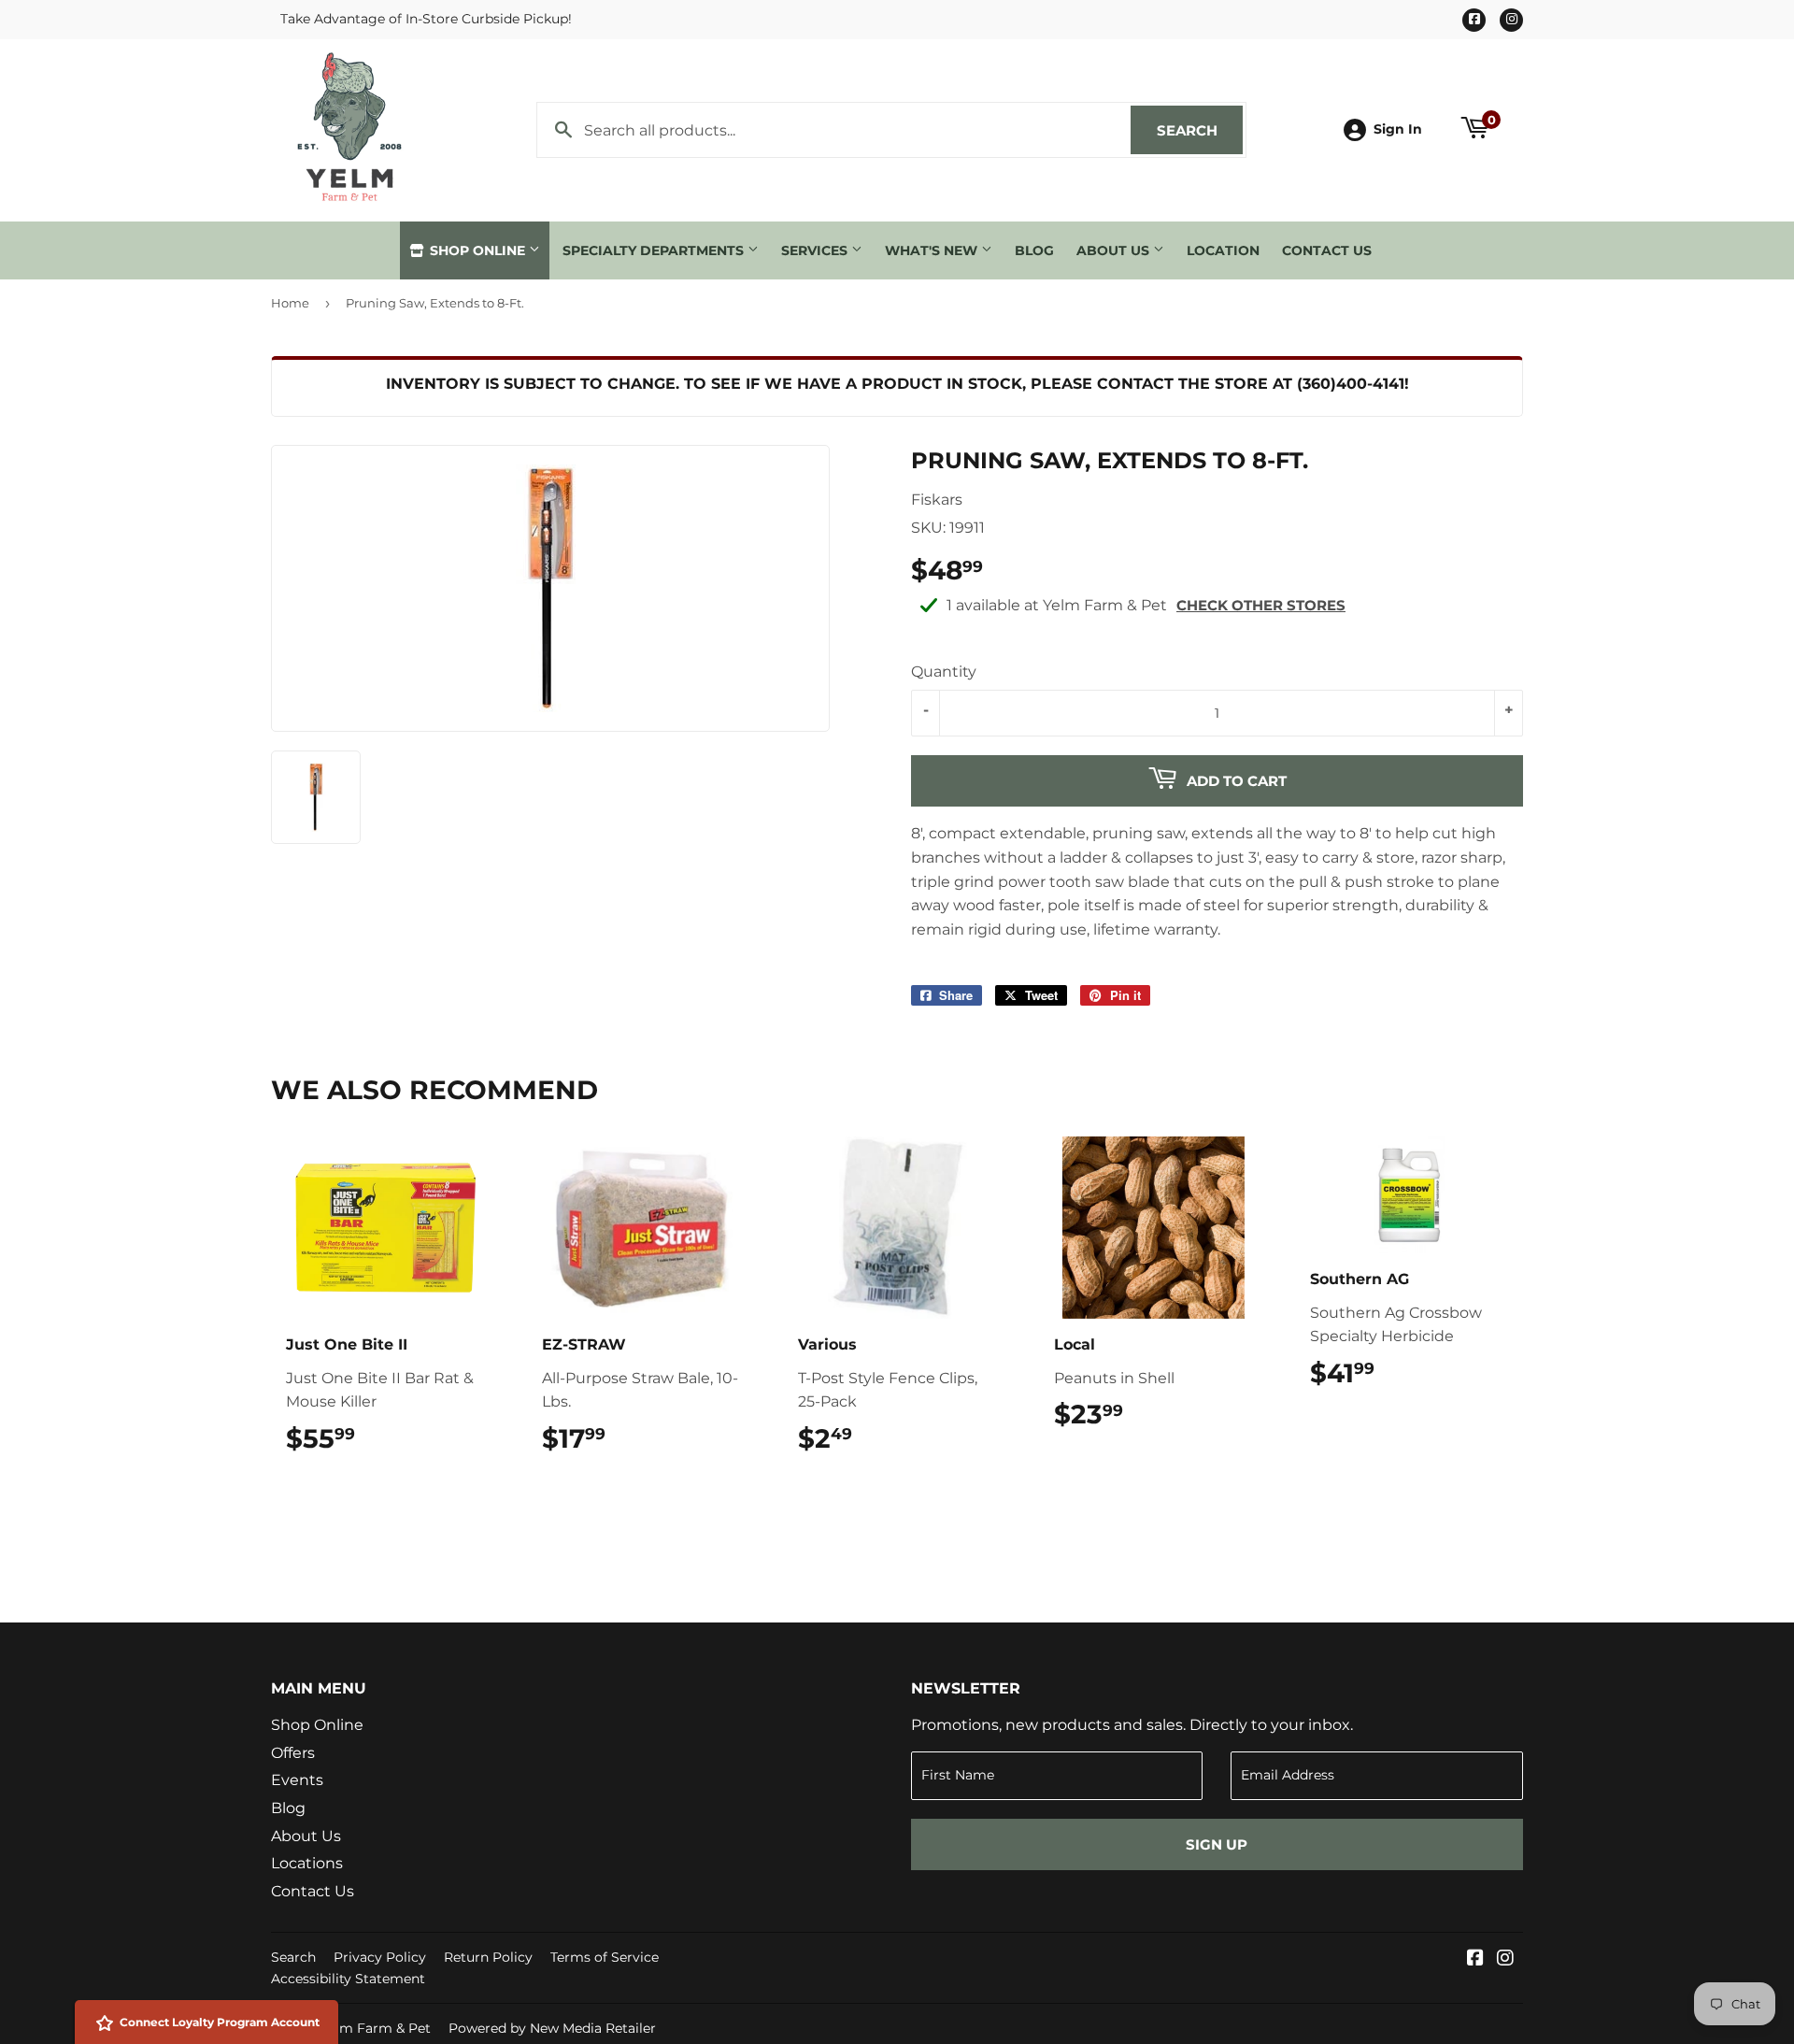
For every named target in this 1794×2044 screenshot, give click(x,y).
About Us (1115, 250)
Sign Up (1217, 1844)
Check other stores (1261, 605)
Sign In (1398, 129)
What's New (933, 250)
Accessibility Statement (348, 1979)
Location (1223, 250)
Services (816, 250)
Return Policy (488, 1957)
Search (1200, 130)
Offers (293, 1753)
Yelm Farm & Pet (376, 2028)
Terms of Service (605, 1957)
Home (290, 303)
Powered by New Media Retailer (552, 2028)
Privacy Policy (380, 1957)
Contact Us (1327, 250)
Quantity (944, 672)
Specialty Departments (655, 250)
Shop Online (477, 250)
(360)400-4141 (1351, 384)
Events (297, 1780)
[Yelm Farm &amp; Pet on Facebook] (1475, 1959)
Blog (1034, 250)
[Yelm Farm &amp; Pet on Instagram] (1505, 1959)
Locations (307, 1863)
